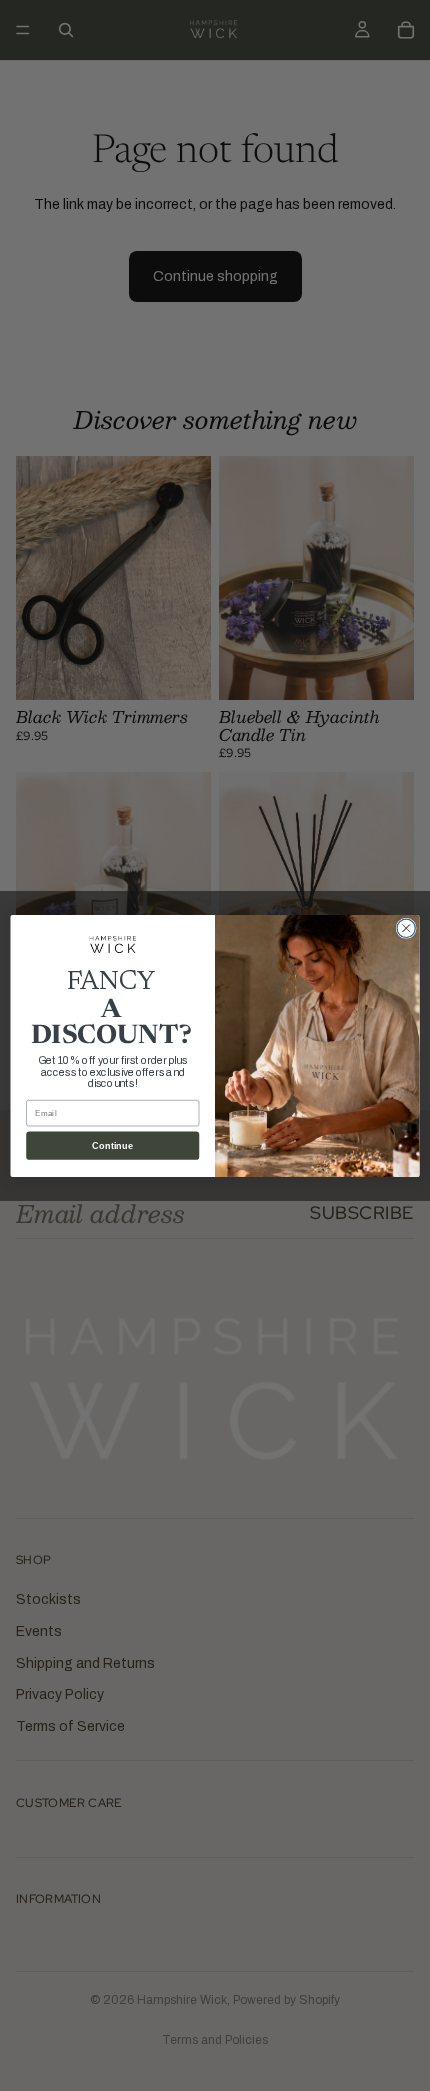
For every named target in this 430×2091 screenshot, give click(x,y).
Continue (112, 1145)
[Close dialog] (406, 928)
